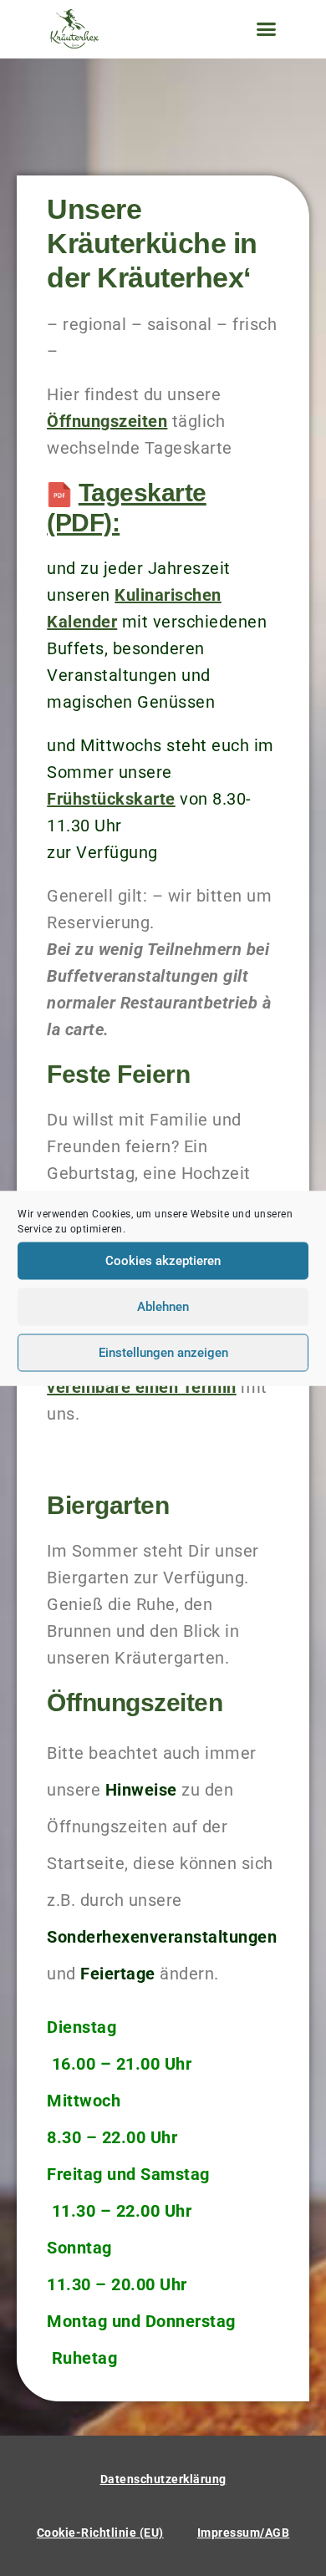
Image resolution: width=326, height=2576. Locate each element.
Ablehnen (163, 1307)
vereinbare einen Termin (142, 1387)
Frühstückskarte (111, 799)
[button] (266, 29)
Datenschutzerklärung (163, 2479)
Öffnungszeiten (107, 421)
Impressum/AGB (244, 2533)
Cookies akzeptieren (163, 1261)
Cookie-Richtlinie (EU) (100, 2533)
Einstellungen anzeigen (163, 1353)
